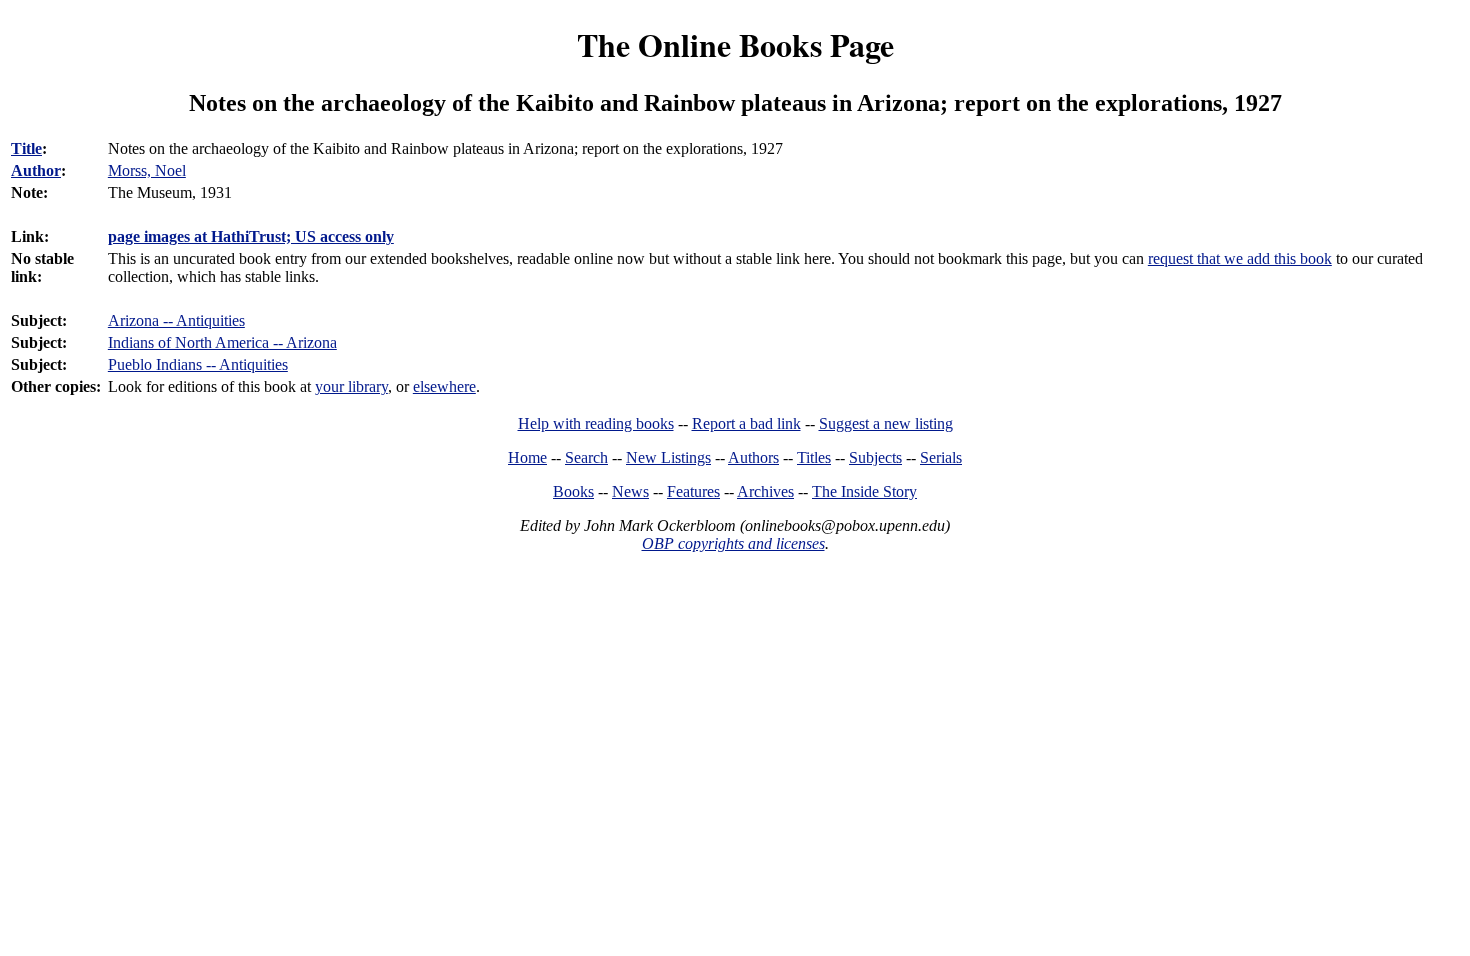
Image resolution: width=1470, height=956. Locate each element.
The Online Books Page (735, 44)
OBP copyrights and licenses (733, 543)
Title (26, 148)
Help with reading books (596, 423)
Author (36, 170)
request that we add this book (1240, 258)
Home (527, 457)
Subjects (875, 457)
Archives (765, 491)
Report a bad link (746, 423)
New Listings (668, 457)
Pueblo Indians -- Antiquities (198, 364)
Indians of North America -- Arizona (222, 342)
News (630, 491)
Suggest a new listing (886, 423)
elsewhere (444, 386)
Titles (814, 457)
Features (693, 491)
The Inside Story (864, 491)
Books (573, 491)
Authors (753, 457)
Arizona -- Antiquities (176, 320)
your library (351, 386)
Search (586, 457)
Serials (941, 457)
